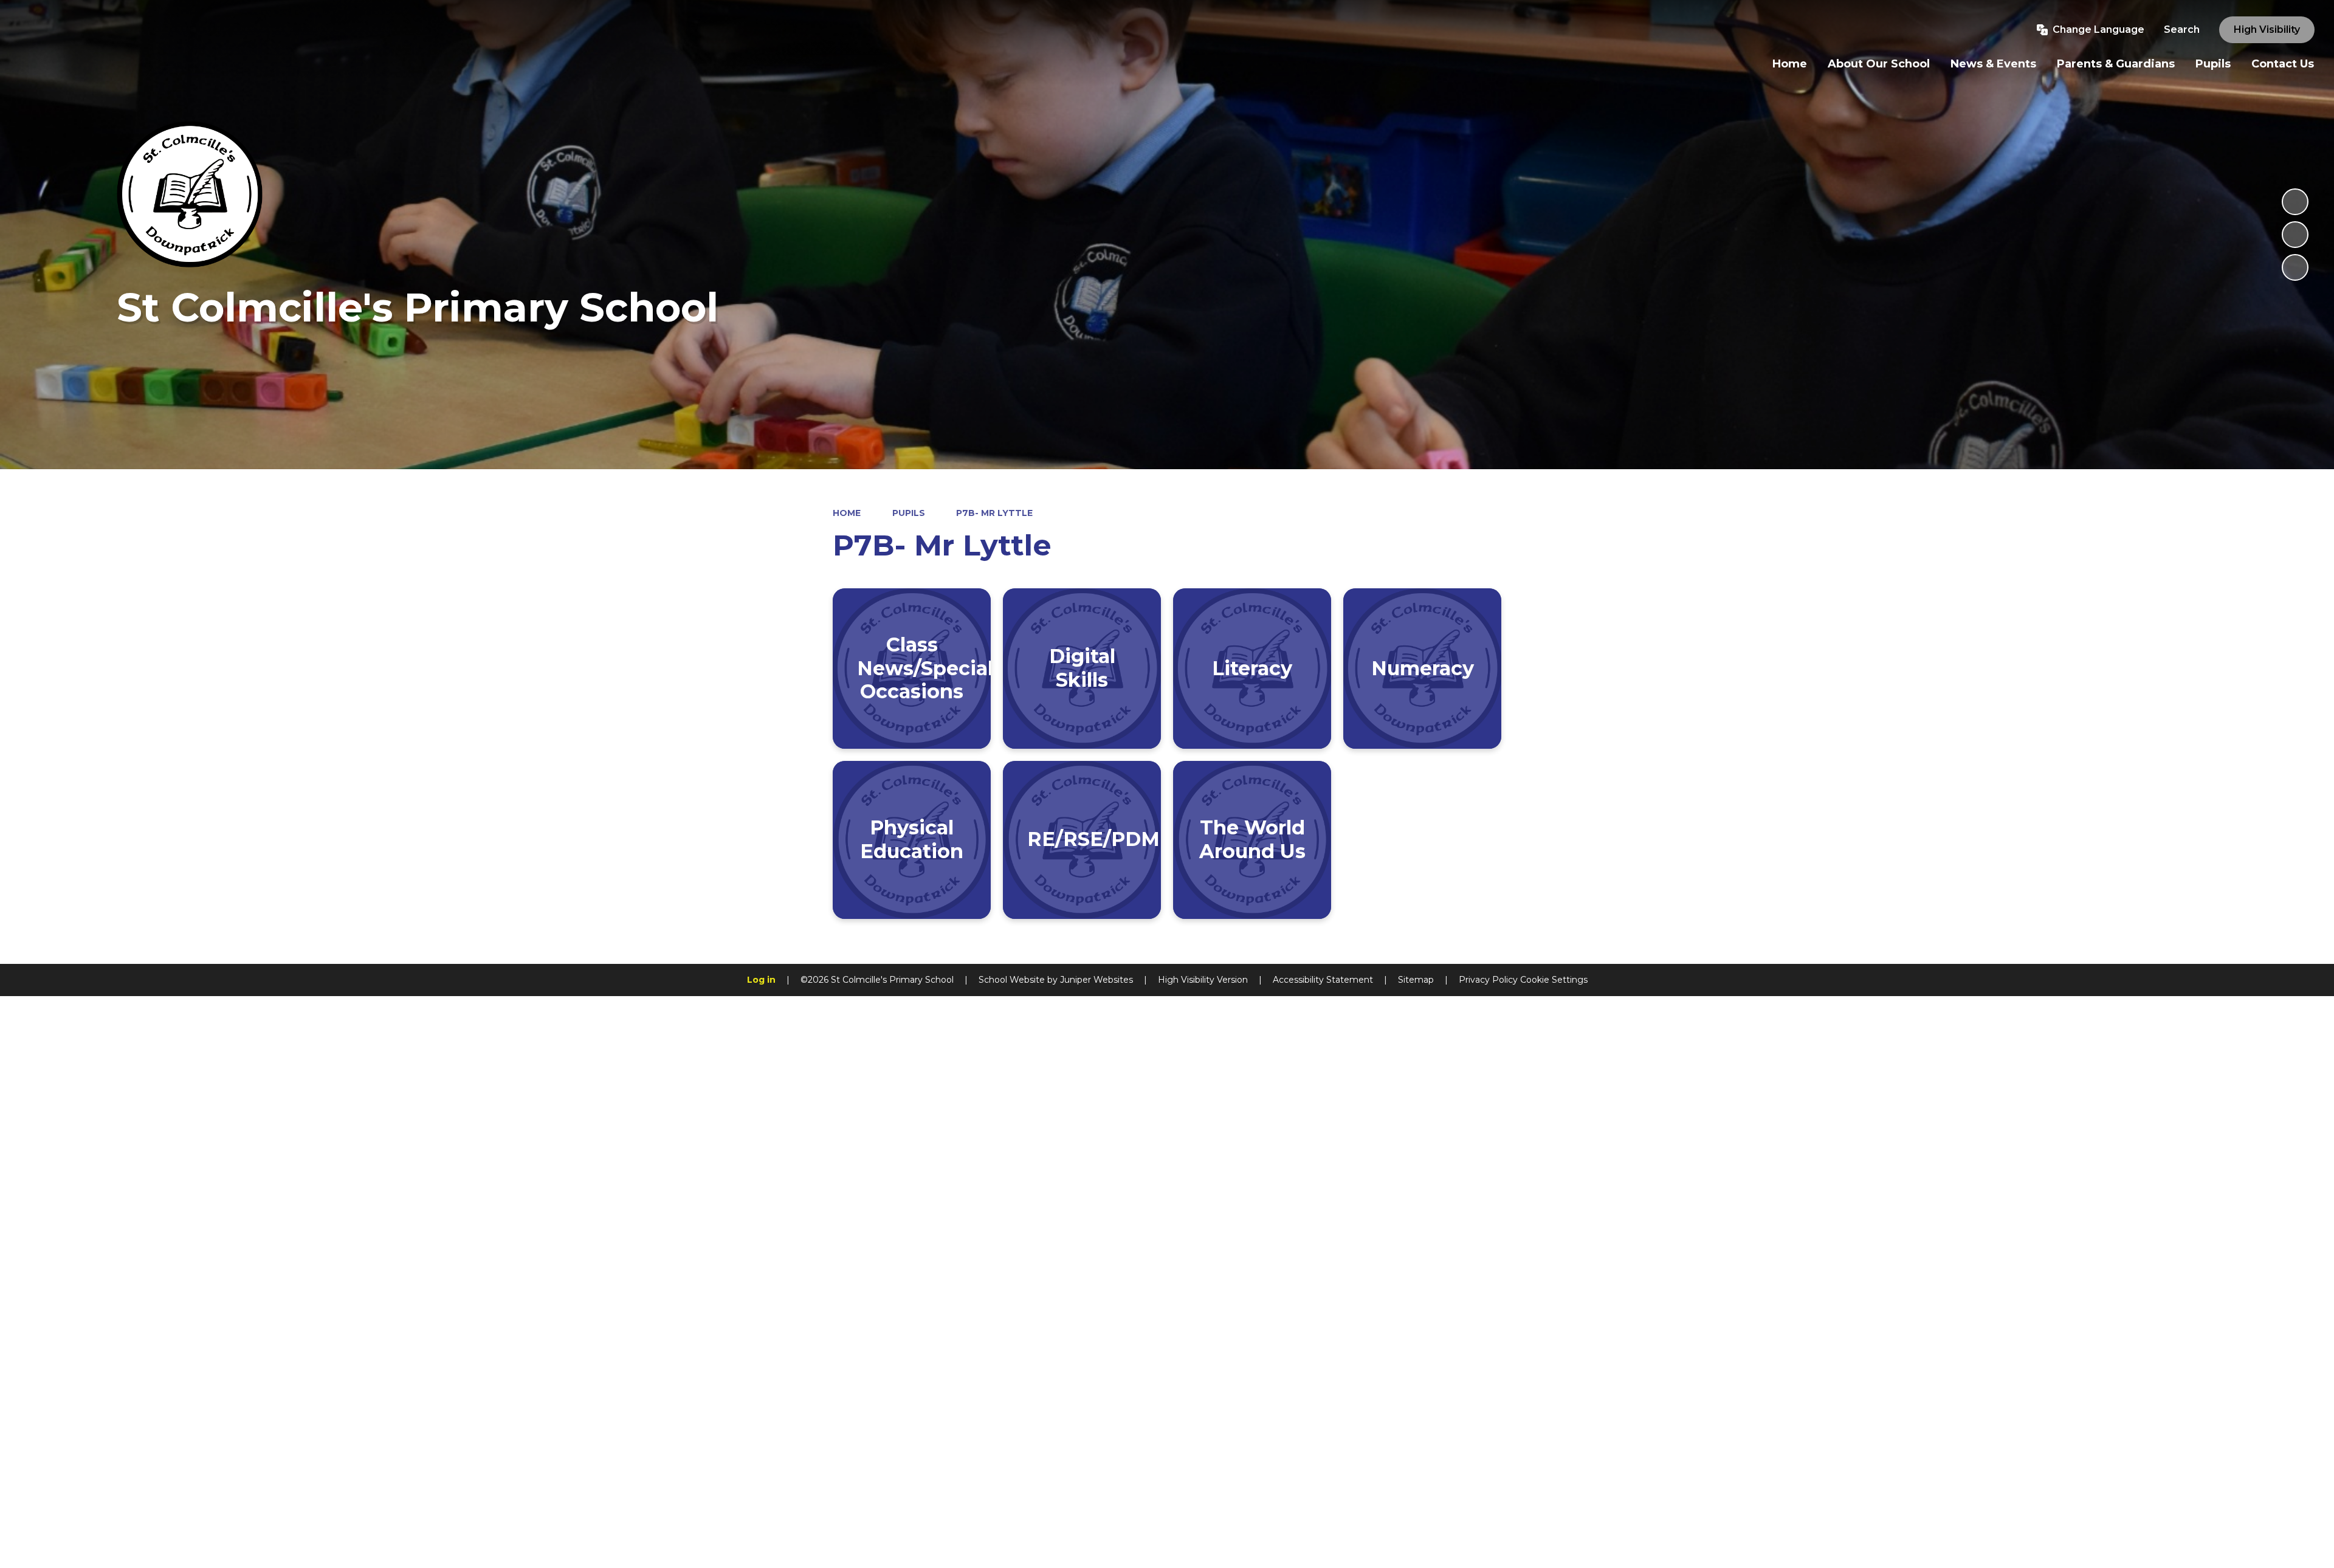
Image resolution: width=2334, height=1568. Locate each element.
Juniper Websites (1096, 980)
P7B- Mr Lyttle (994, 513)
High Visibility (2267, 29)
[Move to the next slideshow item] (2295, 267)
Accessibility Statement (1323, 980)
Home (847, 513)
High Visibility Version (1203, 980)
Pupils (909, 513)
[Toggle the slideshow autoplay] (2295, 202)
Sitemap (1416, 980)
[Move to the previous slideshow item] (2295, 235)
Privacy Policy (1488, 980)
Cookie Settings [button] (1554, 980)
